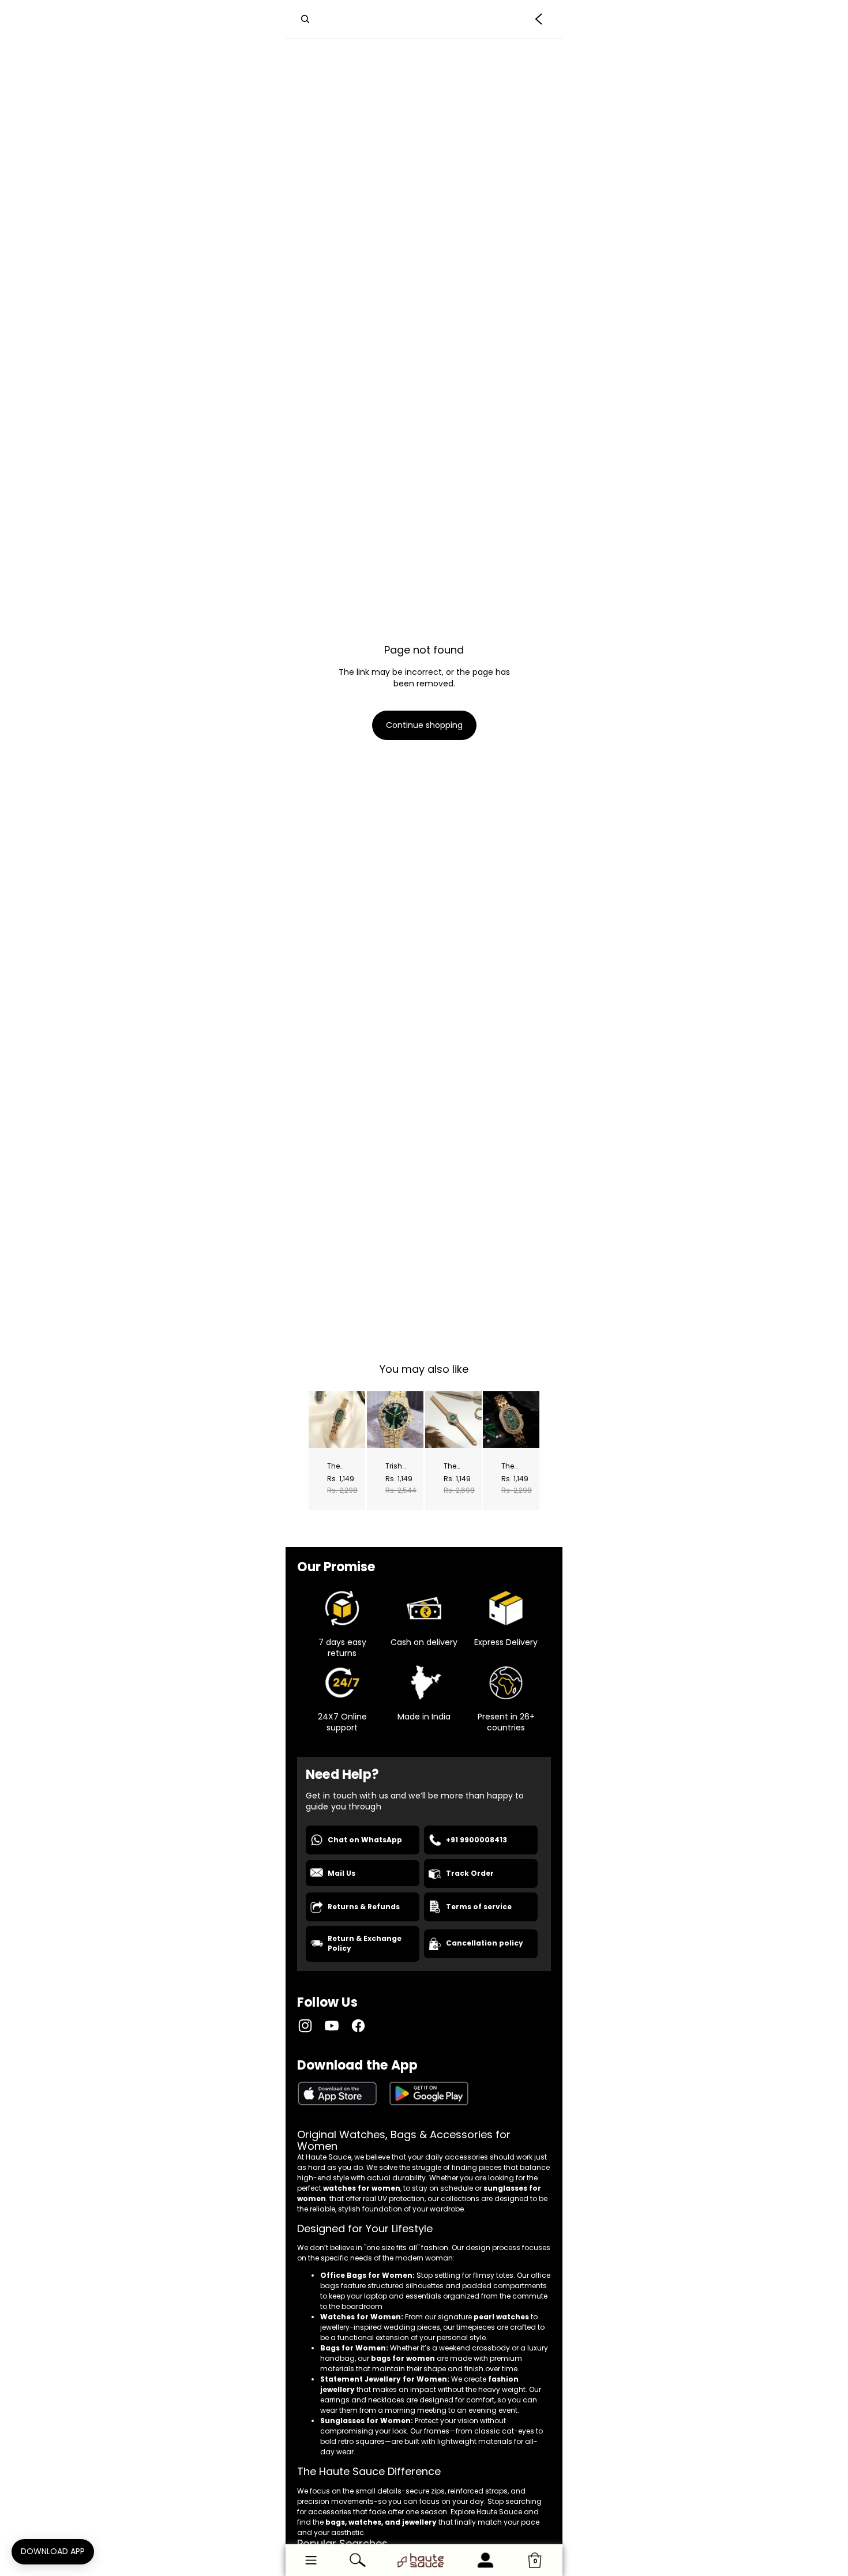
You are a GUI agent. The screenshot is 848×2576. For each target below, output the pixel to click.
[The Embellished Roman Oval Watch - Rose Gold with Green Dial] (511, 1420)
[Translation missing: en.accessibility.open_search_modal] (305, 19)
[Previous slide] (318, 1420)
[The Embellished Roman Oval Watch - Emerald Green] (337, 1420)
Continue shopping (424, 725)
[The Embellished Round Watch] (453, 1420)
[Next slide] (356, 1420)
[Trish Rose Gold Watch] (395, 1420)
